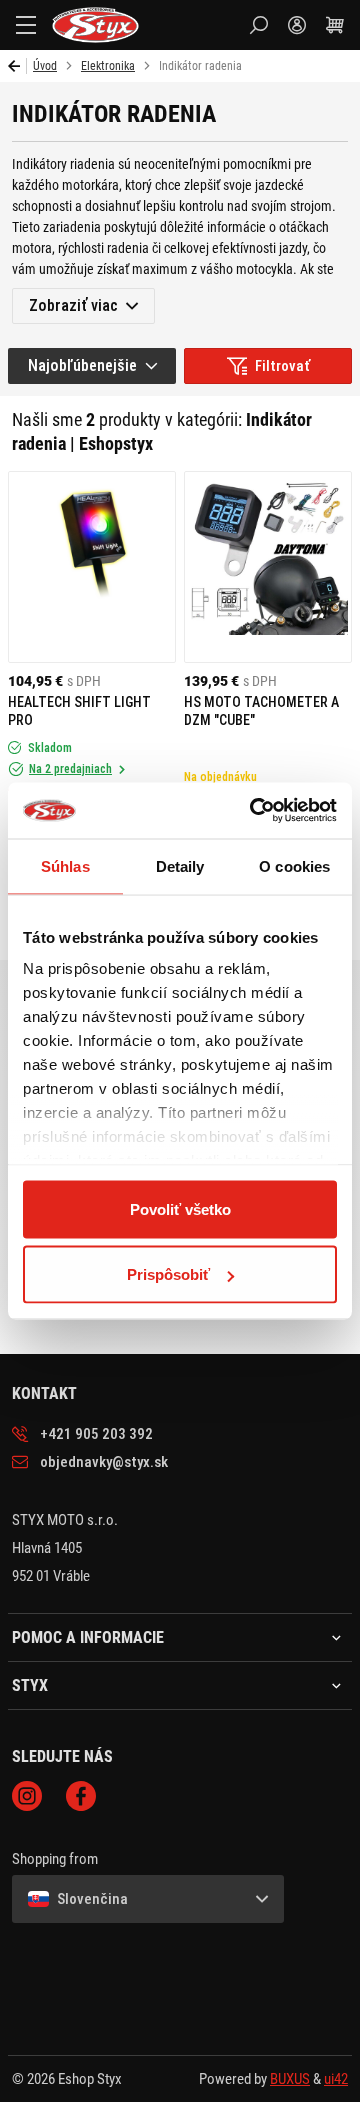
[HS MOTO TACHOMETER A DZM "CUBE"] (268, 567)
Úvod (45, 66)
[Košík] (335, 25)
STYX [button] (30, 1686)
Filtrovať (282, 366)
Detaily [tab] (180, 865)
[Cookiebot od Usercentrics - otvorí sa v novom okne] (254, 811)
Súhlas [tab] (65, 865)
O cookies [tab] (294, 865)
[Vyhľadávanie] (259, 25)
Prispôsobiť (168, 1274)
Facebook (81, 1796)
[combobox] (92, 366)
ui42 (336, 2079)
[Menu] (26, 25)
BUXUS (290, 2079)
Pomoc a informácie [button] (88, 1638)
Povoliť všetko (180, 1208)
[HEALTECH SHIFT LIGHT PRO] (92, 567)
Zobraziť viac (73, 305)
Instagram (27, 1796)
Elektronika (108, 66)
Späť (17, 66)
